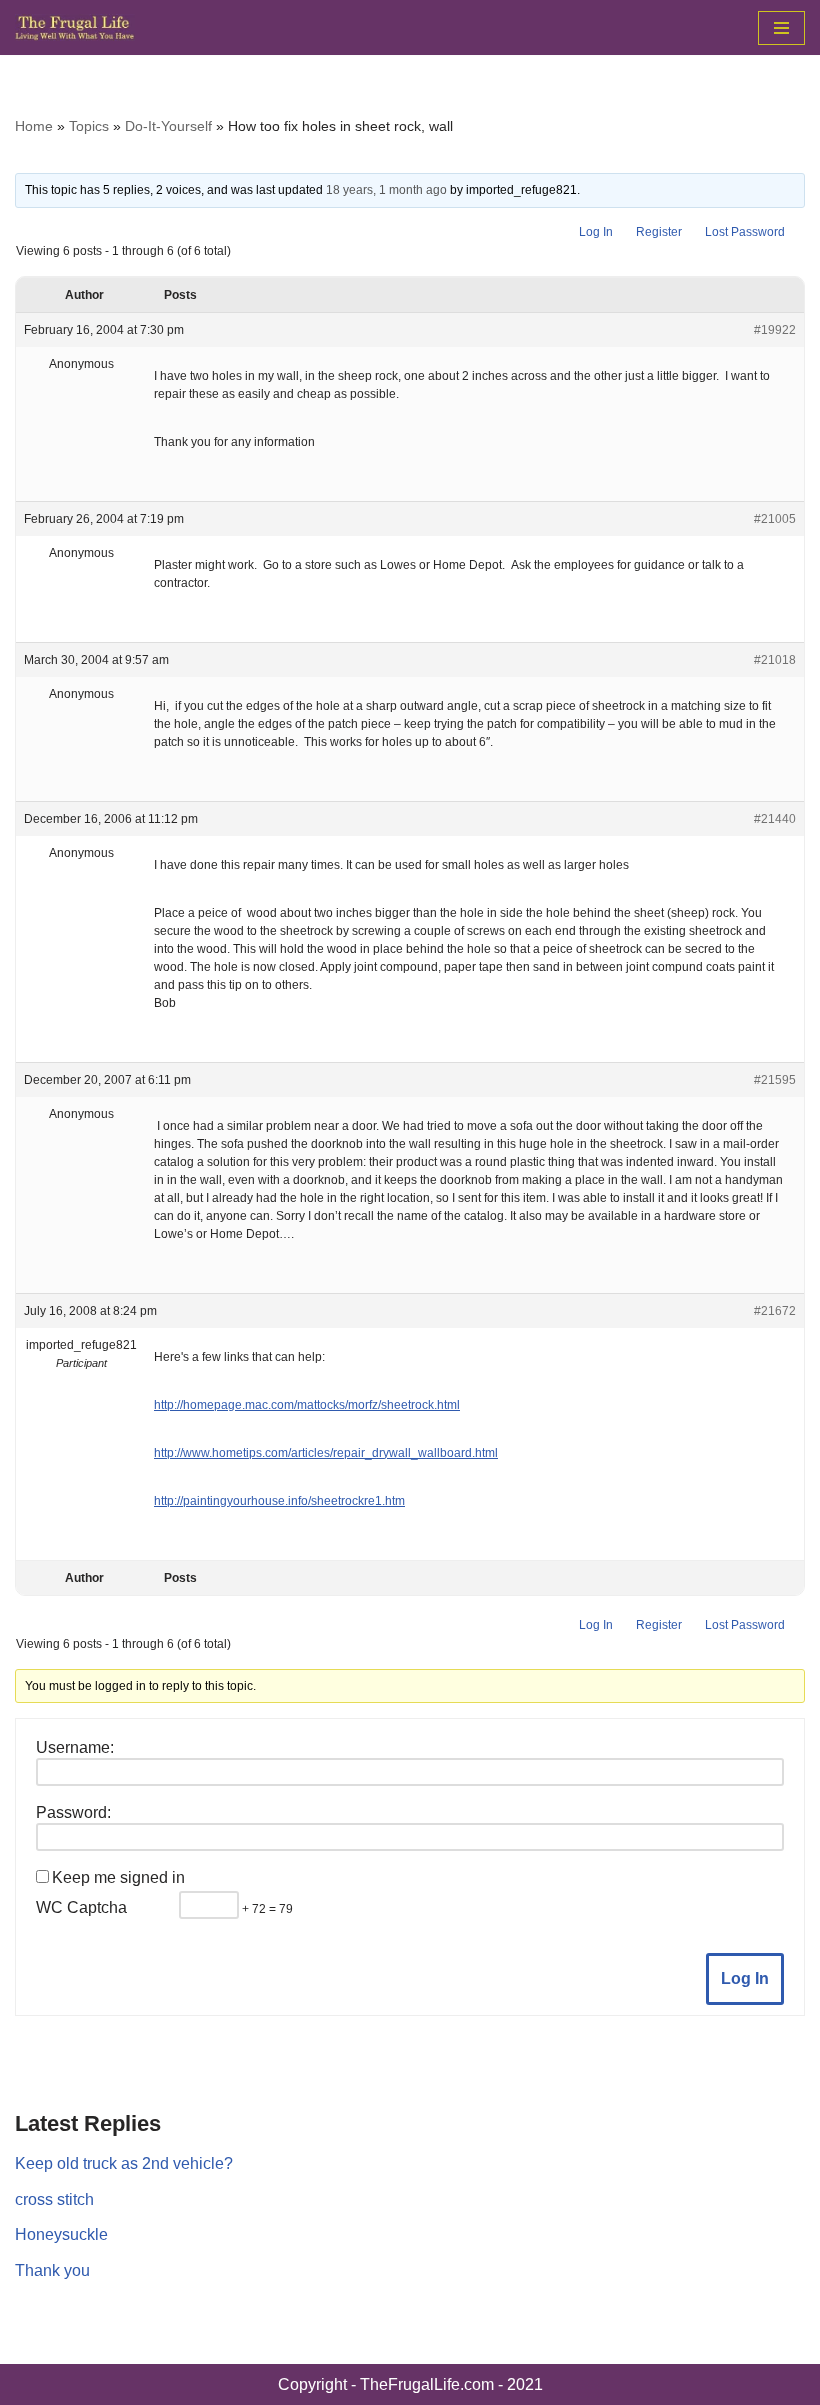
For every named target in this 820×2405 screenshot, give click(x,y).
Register (659, 232)
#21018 (775, 660)
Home (34, 126)
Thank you (52, 2270)
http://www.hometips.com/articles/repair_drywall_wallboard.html (326, 1453)
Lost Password (745, 232)
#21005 (775, 519)
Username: (75, 1747)
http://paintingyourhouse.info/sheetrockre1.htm (279, 1501)
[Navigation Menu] (781, 28)
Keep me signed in (118, 1877)
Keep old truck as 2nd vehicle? (124, 2163)
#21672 (775, 1311)
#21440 (775, 819)
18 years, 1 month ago (386, 190)
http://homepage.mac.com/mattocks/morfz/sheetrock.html (307, 1405)
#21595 (775, 1080)
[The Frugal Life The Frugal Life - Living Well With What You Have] (75, 27)
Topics (89, 126)
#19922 (775, 330)
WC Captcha (81, 1907)
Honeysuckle (61, 2234)
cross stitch (54, 2199)
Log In (596, 232)
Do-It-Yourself (168, 126)
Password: (73, 1812)
